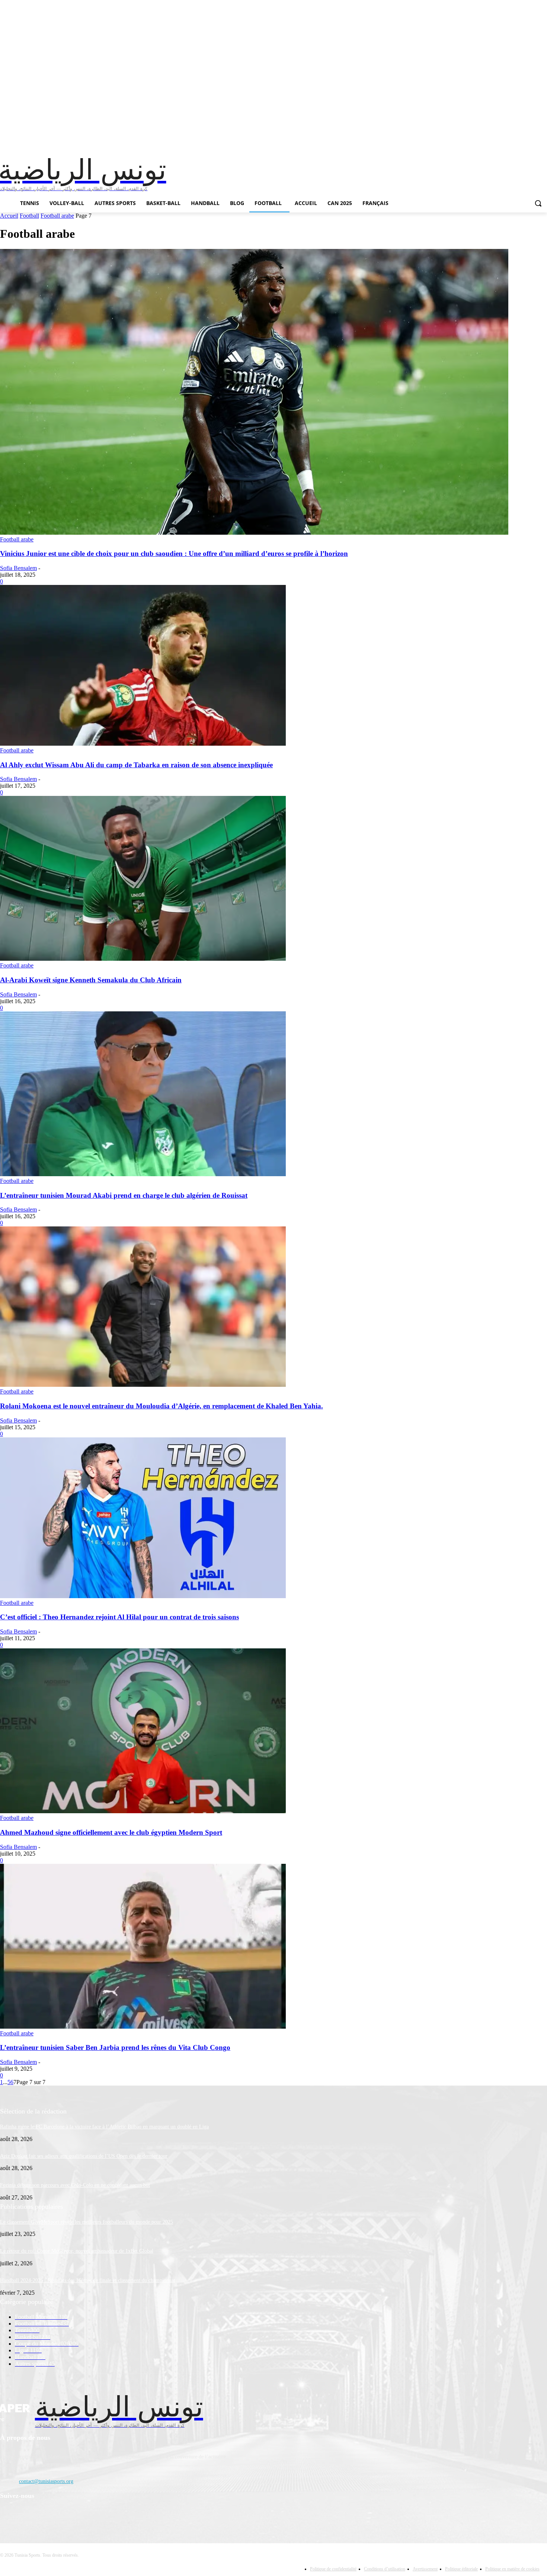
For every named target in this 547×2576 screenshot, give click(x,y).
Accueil (9, 216)
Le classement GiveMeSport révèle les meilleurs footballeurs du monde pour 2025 (87, 2222)
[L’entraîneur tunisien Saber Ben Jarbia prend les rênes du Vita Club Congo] (143, 2027)
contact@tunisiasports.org (46, 2481)
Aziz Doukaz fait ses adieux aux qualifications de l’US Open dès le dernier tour (84, 2156)
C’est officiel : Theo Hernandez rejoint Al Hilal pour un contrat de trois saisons (119, 1617)
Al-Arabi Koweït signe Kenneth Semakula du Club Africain (91, 980)
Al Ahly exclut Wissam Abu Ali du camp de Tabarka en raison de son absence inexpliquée (136, 765)
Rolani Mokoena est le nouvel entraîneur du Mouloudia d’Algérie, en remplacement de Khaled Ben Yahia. (161, 1406)
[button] (538, 203)
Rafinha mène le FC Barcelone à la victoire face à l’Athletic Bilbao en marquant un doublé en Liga (104, 2127)
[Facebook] (8, 2515)
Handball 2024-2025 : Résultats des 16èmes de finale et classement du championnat (88, 2280)
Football (29, 216)
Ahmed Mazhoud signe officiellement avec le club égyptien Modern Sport (111, 1832)
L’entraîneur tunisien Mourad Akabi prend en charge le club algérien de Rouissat (124, 1195)
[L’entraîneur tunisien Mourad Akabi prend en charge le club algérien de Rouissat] (143, 1174)
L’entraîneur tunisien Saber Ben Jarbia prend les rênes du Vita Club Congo (115, 2047)
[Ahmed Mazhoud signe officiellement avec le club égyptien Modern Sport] (143, 1811)
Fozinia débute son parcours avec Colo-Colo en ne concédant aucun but (75, 2185)
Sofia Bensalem (18, 568)
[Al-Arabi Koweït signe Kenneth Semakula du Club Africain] (143, 959)
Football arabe (57, 216)
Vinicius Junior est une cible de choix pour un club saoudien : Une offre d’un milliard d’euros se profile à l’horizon (174, 553)
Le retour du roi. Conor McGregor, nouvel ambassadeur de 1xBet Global (77, 2251)
